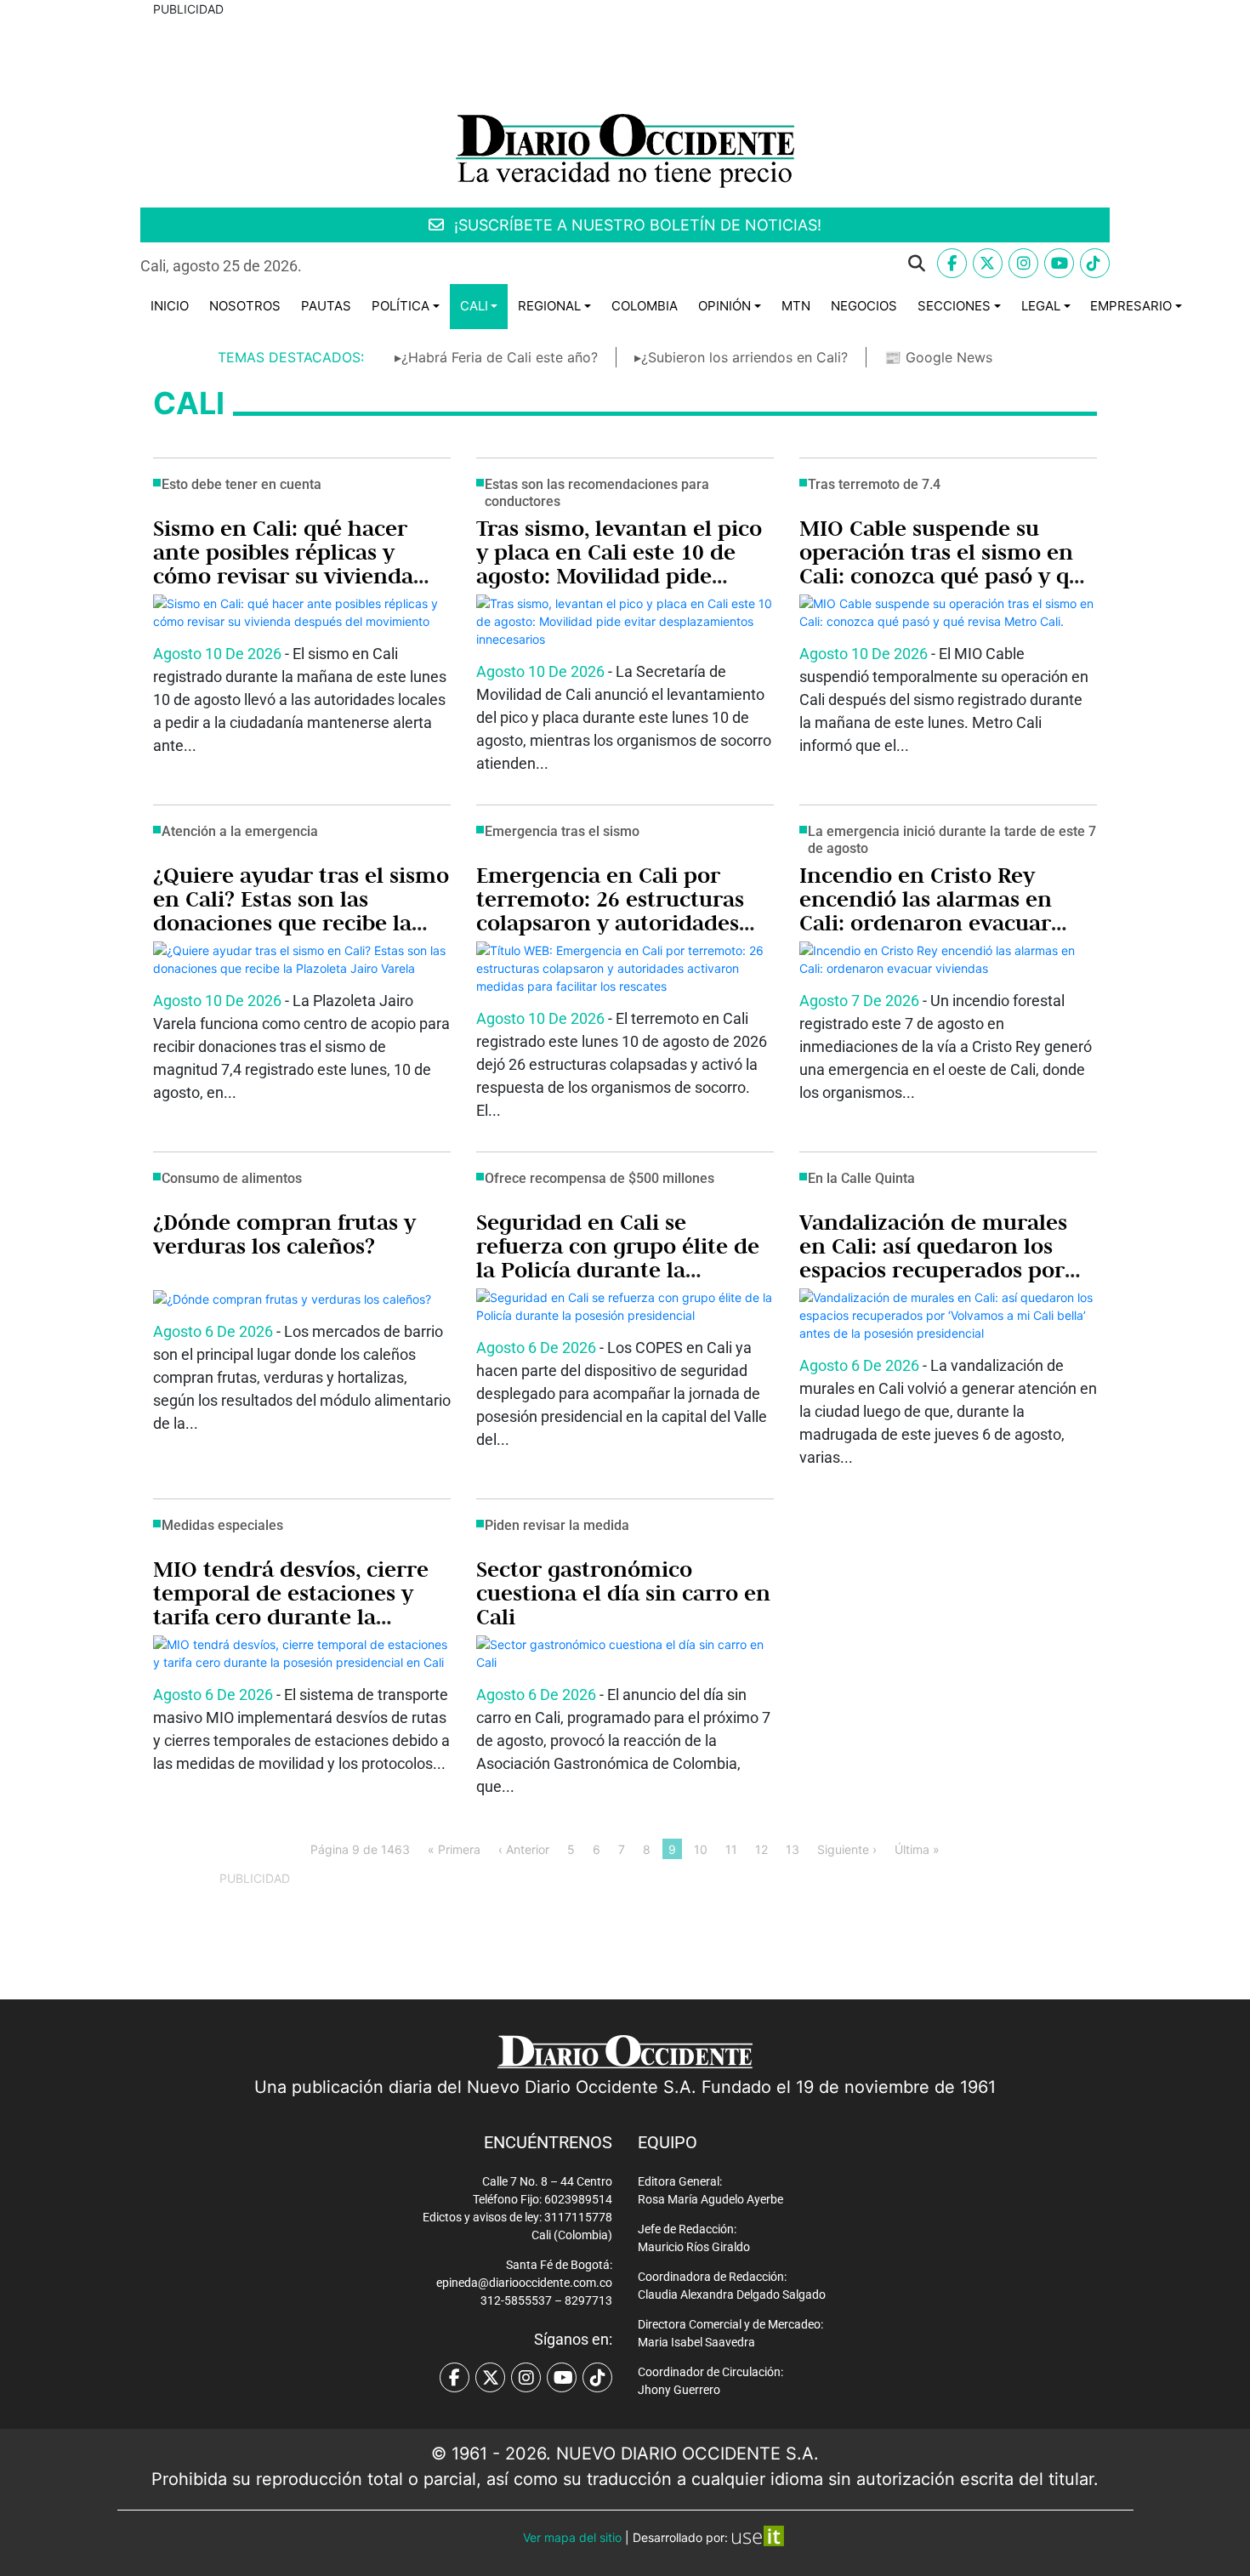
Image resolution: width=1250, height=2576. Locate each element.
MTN (796, 306)
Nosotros (245, 306)
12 (761, 1848)
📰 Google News (938, 357)
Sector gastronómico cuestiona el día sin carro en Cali (623, 1593)
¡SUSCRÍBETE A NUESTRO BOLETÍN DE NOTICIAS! (636, 225)
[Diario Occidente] (625, 149)
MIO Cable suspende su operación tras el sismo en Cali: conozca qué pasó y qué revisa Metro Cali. (947, 564)
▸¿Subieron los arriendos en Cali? (741, 357)
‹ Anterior (524, 1848)
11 (731, 1848)
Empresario (1131, 306)
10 (701, 1848)
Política (401, 306)
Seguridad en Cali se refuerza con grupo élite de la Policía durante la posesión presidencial (618, 1258)
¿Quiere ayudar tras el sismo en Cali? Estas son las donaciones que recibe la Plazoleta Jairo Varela (301, 911)
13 (793, 1848)
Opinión (724, 306)
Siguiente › (847, 1848)
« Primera (454, 1848)
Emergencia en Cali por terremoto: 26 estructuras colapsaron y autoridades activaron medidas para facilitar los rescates (610, 923)
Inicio (170, 306)
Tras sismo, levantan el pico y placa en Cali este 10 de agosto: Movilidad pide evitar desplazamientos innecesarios (619, 576)
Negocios (864, 306)
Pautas (326, 306)
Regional (549, 306)
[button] (627, 264)
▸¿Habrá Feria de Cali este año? (496, 357)
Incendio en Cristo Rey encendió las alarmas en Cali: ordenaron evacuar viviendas (926, 911)
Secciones (954, 306)
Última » (917, 1848)
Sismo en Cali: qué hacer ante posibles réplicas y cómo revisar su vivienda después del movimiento (283, 564)
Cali (474, 306)
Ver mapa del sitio (572, 2537)
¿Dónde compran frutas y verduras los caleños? (284, 1234)
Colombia (645, 306)
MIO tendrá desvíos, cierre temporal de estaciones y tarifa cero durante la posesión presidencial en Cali (291, 1617)
